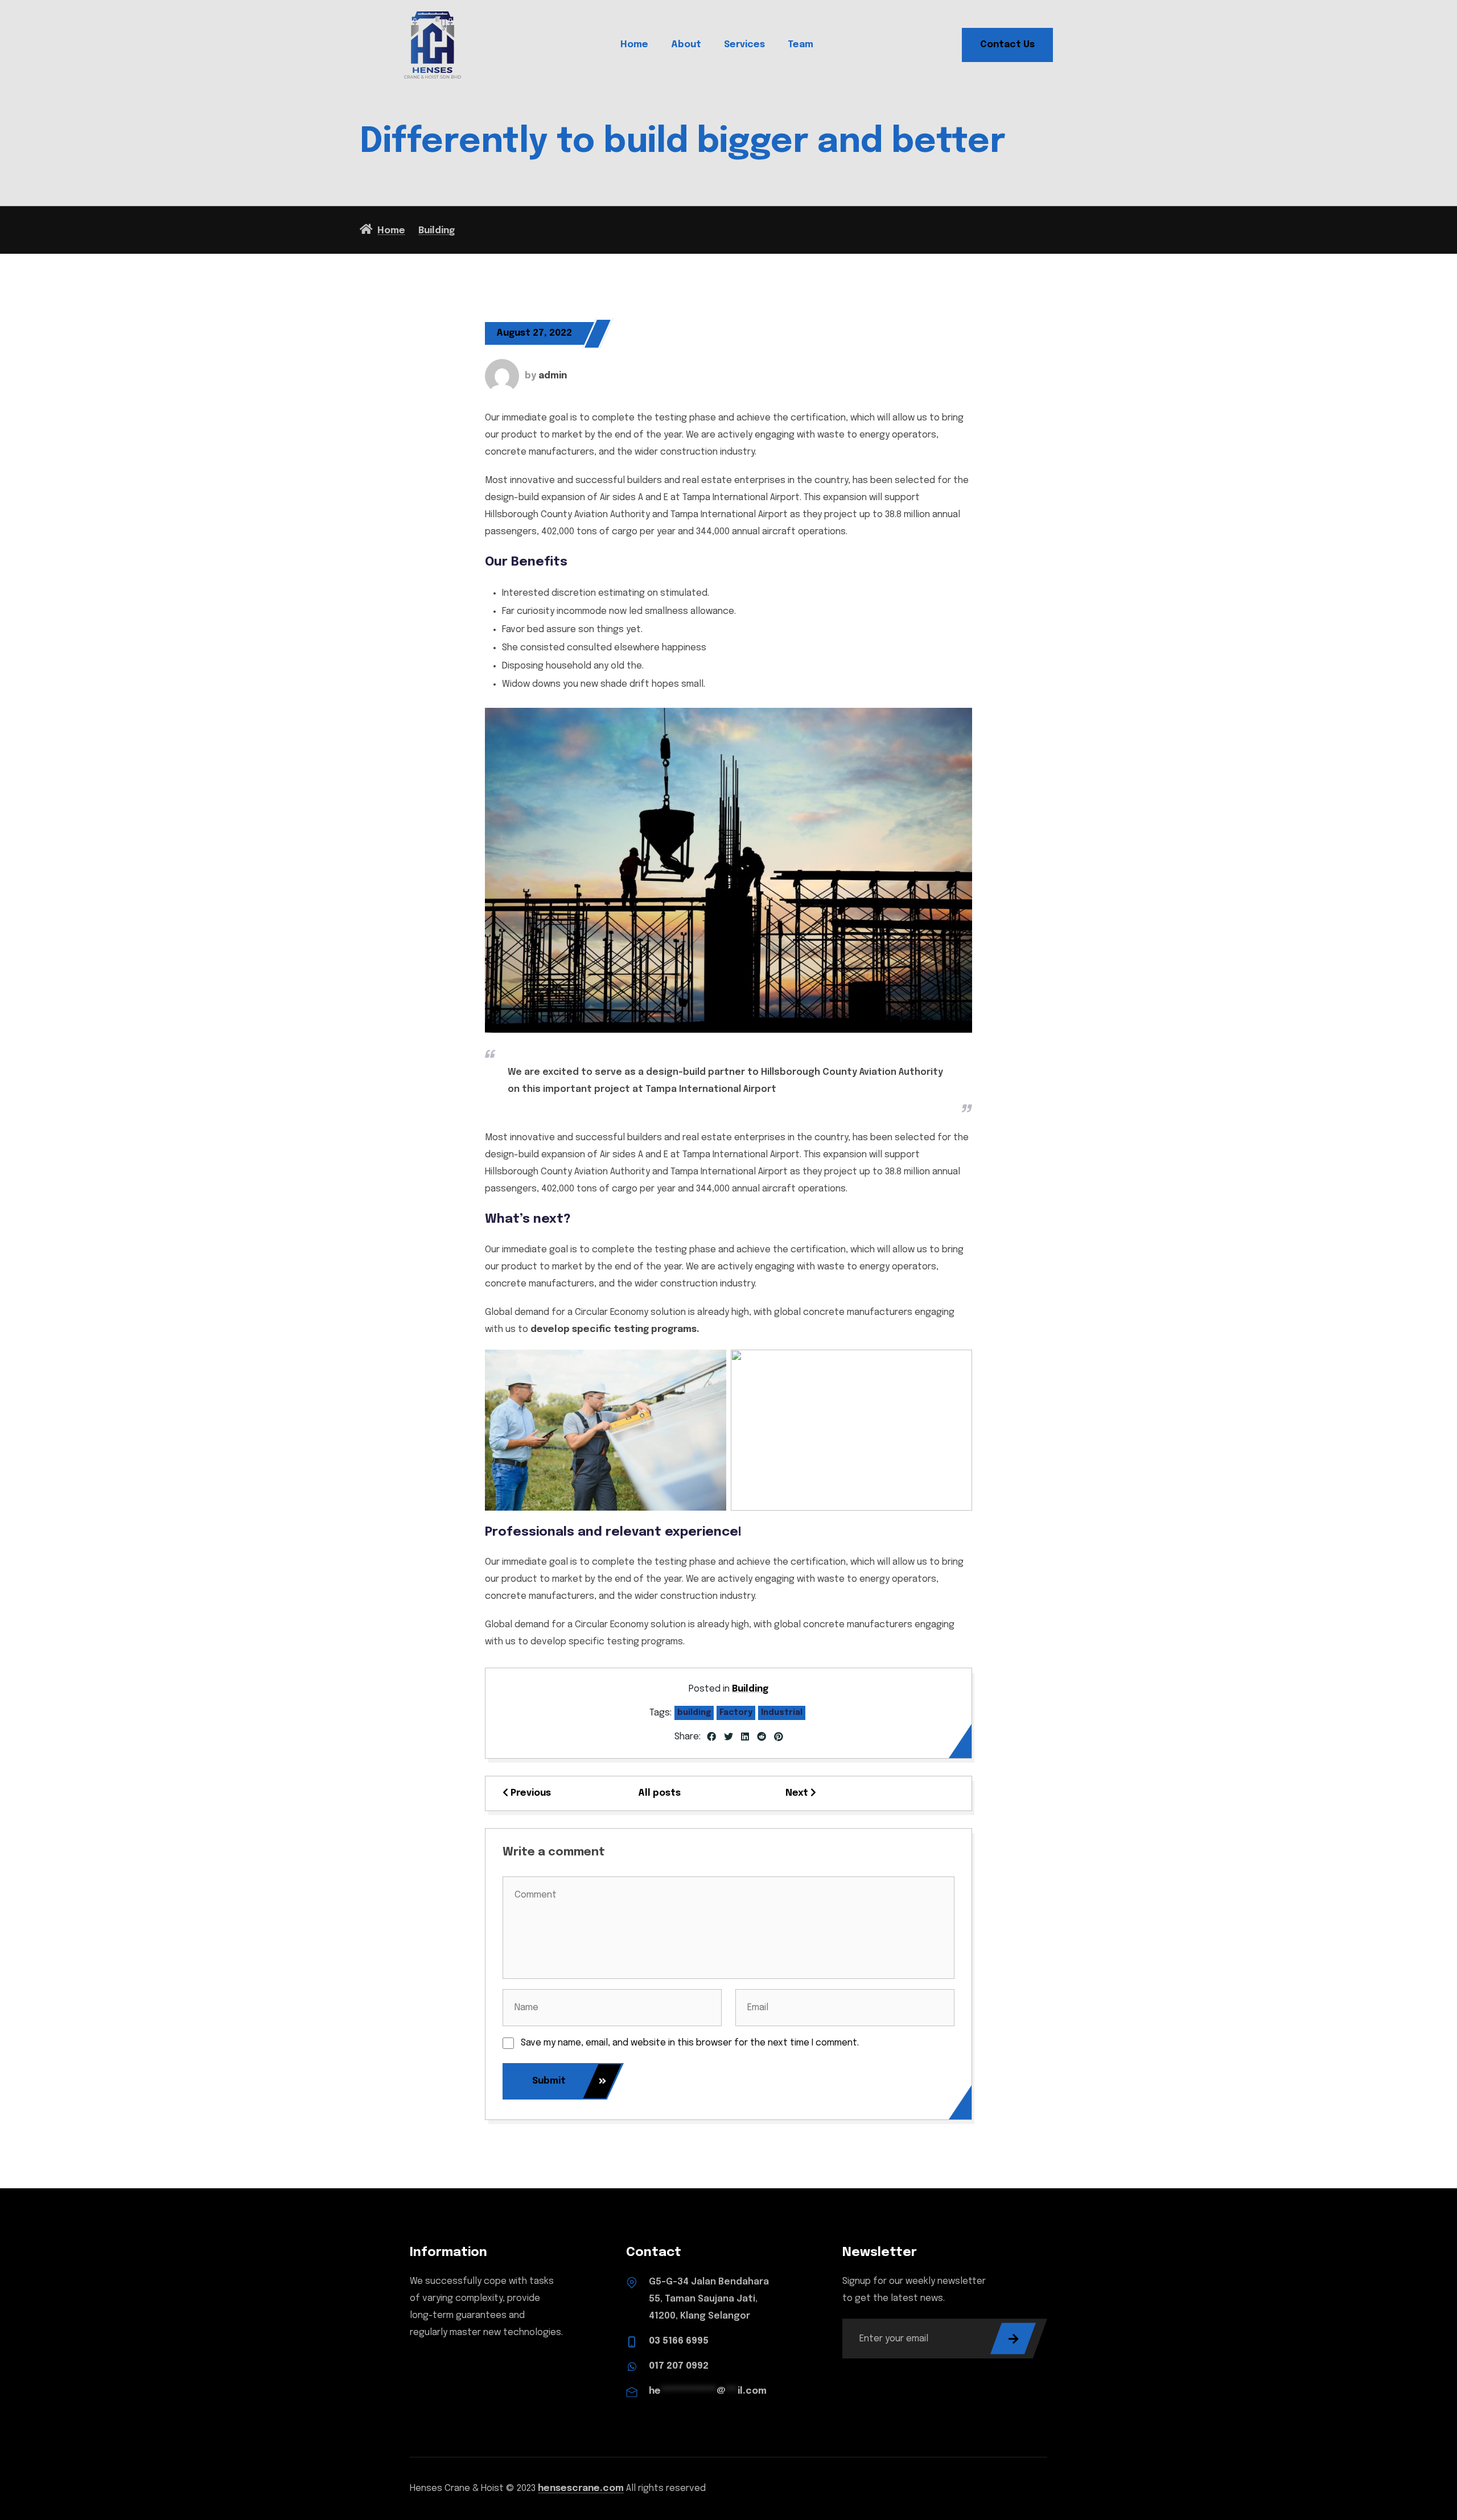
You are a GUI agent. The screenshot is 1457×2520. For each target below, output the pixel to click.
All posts (659, 1793)
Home (634, 45)
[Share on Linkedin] (745, 1738)
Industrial (782, 1713)
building (694, 1713)
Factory (736, 1713)
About (686, 45)
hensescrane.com (581, 2488)
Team (800, 45)
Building (750, 1689)
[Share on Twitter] (728, 1738)
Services (744, 45)
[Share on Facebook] (711, 1738)
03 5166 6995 (679, 2341)
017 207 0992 (679, 2366)
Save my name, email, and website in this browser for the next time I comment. (690, 2043)
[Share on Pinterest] (779, 1738)
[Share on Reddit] (762, 1738)
